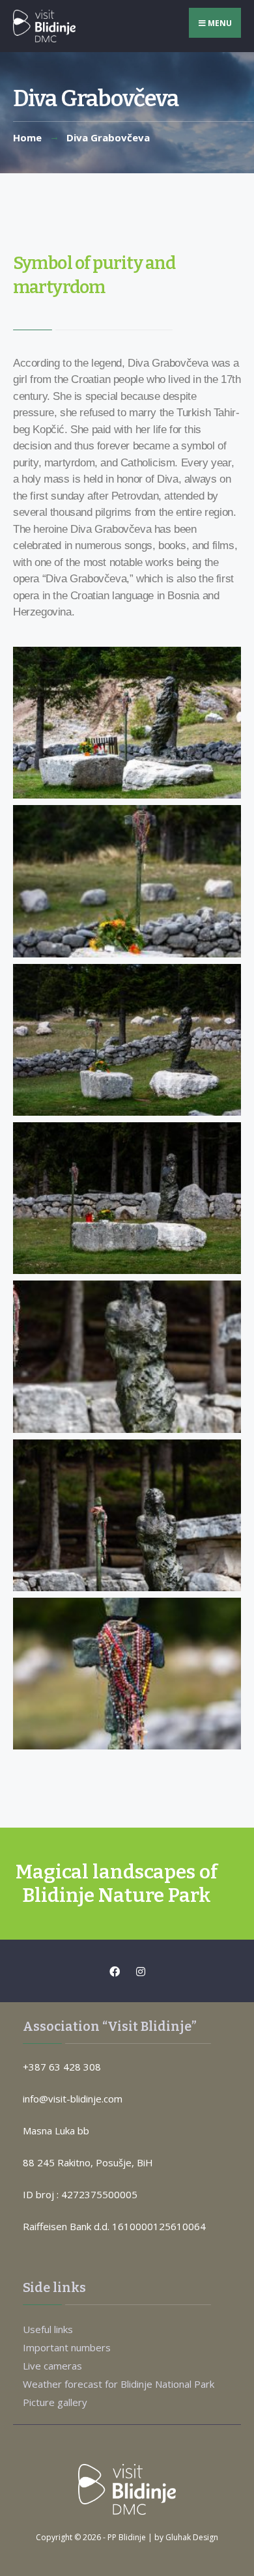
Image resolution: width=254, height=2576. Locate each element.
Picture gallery (55, 2402)
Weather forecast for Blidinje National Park (119, 2384)
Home (27, 137)
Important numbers (67, 2347)
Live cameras (52, 2366)
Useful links (48, 2329)
